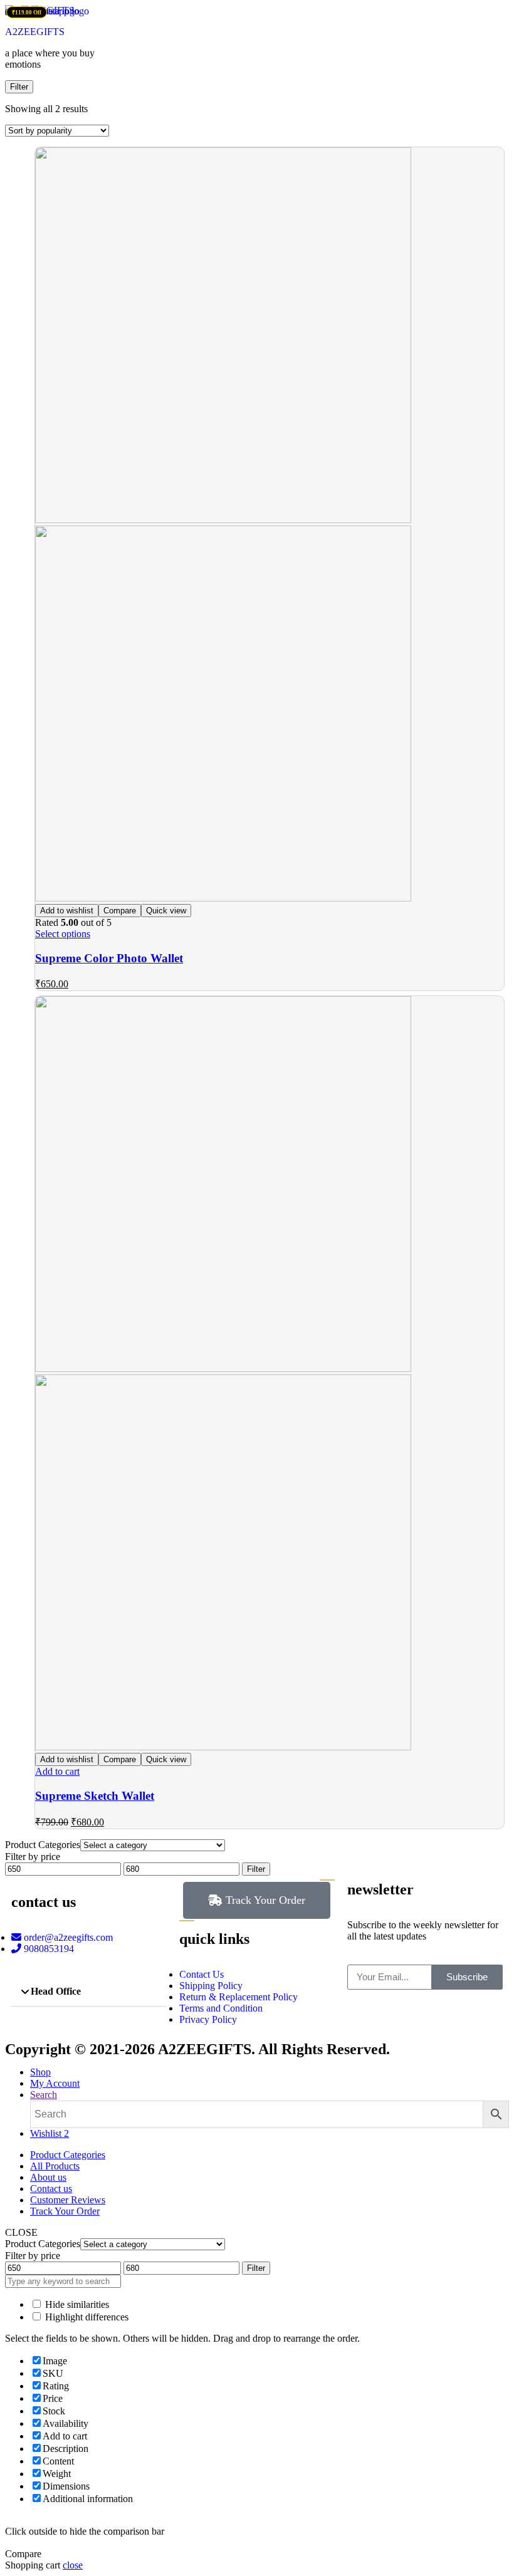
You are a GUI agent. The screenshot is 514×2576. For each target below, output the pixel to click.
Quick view (166, 911)
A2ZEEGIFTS (35, 32)
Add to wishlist (67, 911)
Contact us (51, 2189)
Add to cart (57, 1771)
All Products (55, 2166)
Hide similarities (76, 2304)
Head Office (56, 1991)
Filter (256, 1869)
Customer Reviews (68, 2200)
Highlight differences (86, 2317)
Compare (120, 911)
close (73, 2565)
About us (48, 2177)
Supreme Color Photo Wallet (109, 958)
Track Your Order (65, 2211)
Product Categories (68, 2155)
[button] (89, 1992)
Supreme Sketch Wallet (95, 1796)
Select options (63, 934)
